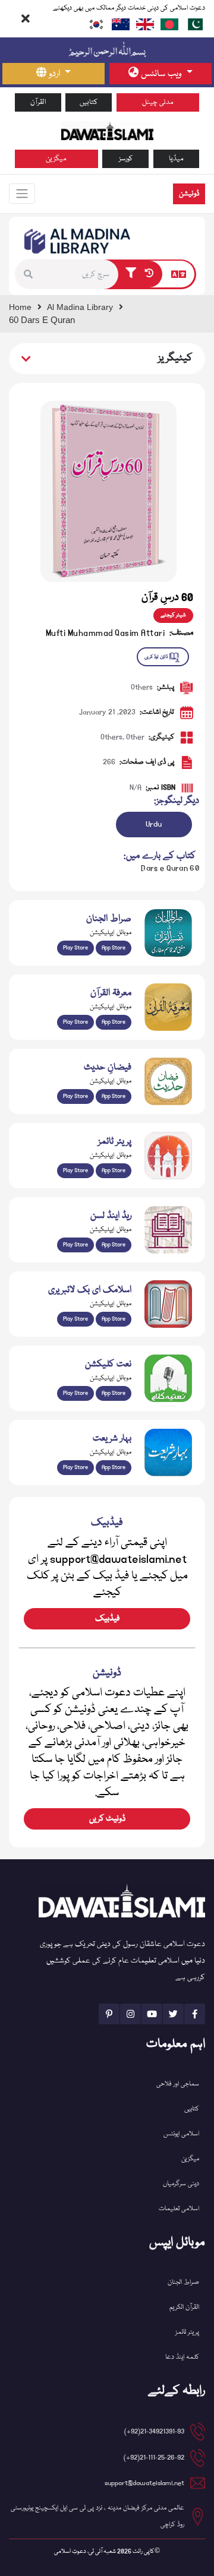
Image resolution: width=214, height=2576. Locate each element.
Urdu (154, 824)
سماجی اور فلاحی (178, 2084)
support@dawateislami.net (144, 2483)
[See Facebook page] (195, 2014)
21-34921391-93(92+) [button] (154, 2431)
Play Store (75, 948)
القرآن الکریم (184, 2307)
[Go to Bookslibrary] (78, 241)
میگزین (56, 159)
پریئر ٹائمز (187, 2332)
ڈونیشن (189, 194)
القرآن (38, 102)
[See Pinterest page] (109, 2014)
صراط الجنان (183, 2282)
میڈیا (176, 159)
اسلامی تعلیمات (179, 2209)
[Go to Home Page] (107, 131)
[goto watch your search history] (152, 274)
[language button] (179, 274)
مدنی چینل (158, 102)
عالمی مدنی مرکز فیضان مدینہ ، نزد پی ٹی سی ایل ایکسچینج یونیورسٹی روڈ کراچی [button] (97, 2516)
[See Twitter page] (173, 2014)
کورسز (126, 159)
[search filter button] (131, 274)
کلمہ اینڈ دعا (182, 2357)
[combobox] (82, 274)
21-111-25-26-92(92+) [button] (154, 2458)
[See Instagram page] (130, 2014)
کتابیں (89, 102)
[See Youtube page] (152, 2014)
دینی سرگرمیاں (181, 2184)
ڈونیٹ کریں (107, 1819)
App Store (114, 948)
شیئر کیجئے (173, 615)
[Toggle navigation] (22, 194)
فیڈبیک (107, 1619)
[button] (31, 274)
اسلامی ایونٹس (181, 2134)
